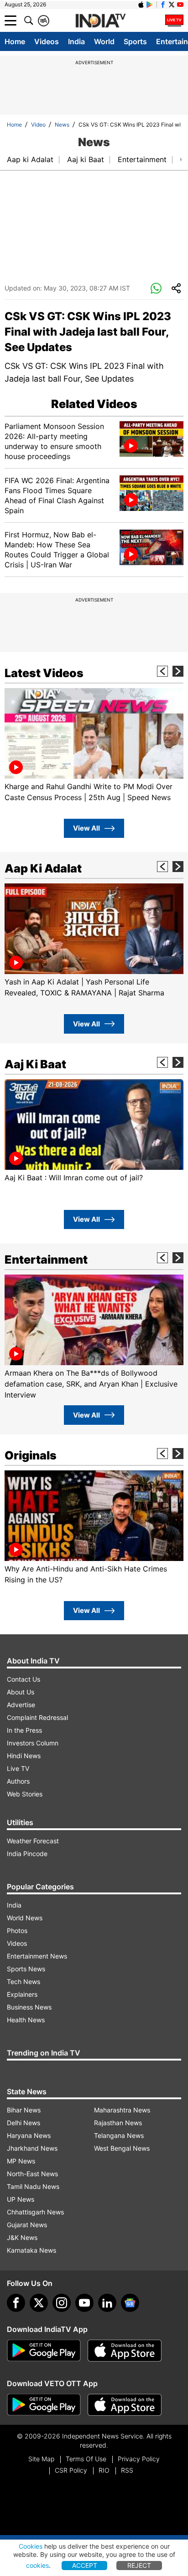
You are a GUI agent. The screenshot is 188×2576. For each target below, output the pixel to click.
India (76, 41)
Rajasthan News (118, 2123)
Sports (135, 41)
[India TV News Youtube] (180, 5)
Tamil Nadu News (33, 2186)
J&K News (22, 2237)
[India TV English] (100, 21)
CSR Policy (71, 2470)
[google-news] (130, 2303)
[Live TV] (174, 20)
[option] (94, 745)
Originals (31, 1455)
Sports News (26, 1969)
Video (38, 125)
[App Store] (125, 2351)
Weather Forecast (33, 1841)
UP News (21, 2199)
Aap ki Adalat (30, 159)
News (62, 125)
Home (15, 41)
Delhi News (23, 2123)
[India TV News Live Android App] (44, 2351)
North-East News (32, 2174)
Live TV (18, 1768)
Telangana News (119, 2135)
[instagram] (62, 2303)
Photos (17, 1931)
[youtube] (84, 2303)
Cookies (31, 2546)
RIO (104, 2470)
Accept (85, 2565)
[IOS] (141, 5)
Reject (139, 2565)
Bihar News (24, 2110)
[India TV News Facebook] (163, 5)
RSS (127, 2470)
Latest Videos (44, 673)
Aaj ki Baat (86, 159)
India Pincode (27, 1854)
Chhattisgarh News (35, 2212)
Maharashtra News (122, 2110)
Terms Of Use (86, 2459)
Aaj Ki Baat (35, 1064)
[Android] (150, 5)
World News (25, 1918)
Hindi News (24, 1756)
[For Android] (44, 2405)
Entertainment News (37, 1956)
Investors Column (33, 1743)
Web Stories (25, 1794)
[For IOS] (125, 2405)
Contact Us (23, 1679)
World (104, 41)
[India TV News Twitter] (172, 5)
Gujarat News (27, 2225)
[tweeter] (39, 2303)
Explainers (22, 1994)
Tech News (23, 1982)
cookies (37, 2565)
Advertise (21, 1705)
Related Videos (94, 404)
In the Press (24, 1730)
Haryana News (29, 2135)
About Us (21, 1692)
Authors (18, 1781)
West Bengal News (122, 2148)
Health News (26, 2020)
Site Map (41, 2459)
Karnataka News (31, 2250)
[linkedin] (107, 2303)
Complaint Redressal (37, 1717)
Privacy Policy (139, 2459)
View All (86, 828)
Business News (29, 2007)
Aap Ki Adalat (43, 868)
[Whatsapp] (156, 289)
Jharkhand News (32, 2148)
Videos (47, 41)
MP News (21, 2161)
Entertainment (142, 159)
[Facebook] (16, 2303)
